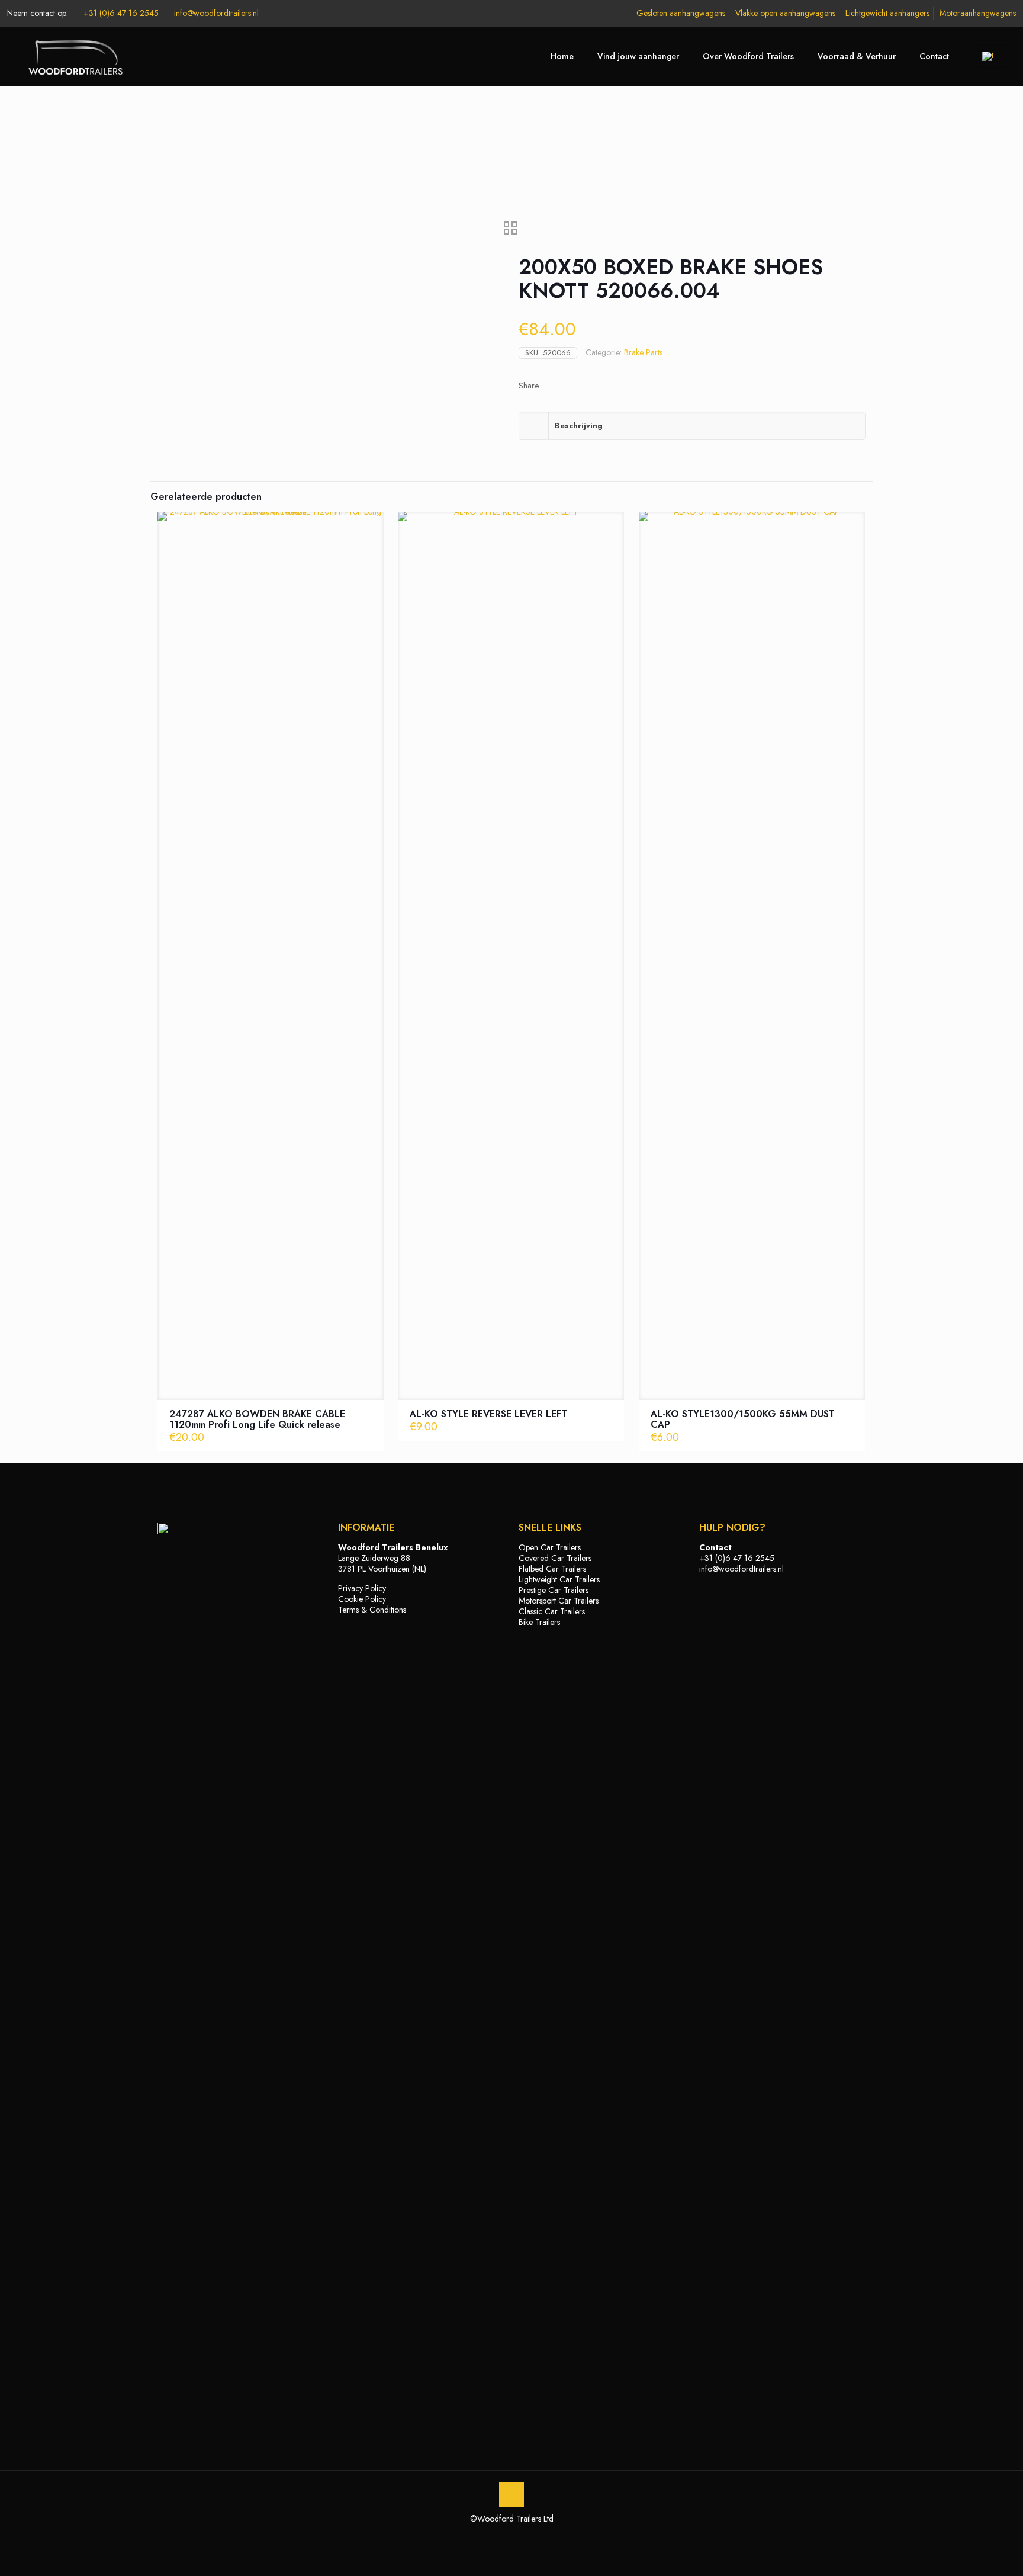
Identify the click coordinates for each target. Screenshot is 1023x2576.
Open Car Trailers (550, 1547)
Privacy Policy (362, 1588)
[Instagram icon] (524, 2535)
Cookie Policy (362, 1599)
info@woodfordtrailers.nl (216, 13)
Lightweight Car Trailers (559, 1579)
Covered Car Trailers (555, 1558)
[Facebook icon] (499, 2535)
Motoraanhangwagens (978, 13)
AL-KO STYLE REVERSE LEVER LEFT (488, 1414)
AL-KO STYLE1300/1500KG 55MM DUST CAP (743, 1419)
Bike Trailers (539, 1622)
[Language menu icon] (992, 56)
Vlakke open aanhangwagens (785, 13)
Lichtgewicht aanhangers (887, 13)
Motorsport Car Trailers (559, 1601)
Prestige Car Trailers (554, 1590)
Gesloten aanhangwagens (681, 13)
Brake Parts (643, 352)
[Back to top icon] (511, 2495)
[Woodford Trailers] (71, 56)
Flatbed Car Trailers (552, 1569)
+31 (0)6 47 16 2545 (121, 13)
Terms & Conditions (372, 1610)
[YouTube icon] (512, 2535)
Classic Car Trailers (552, 1611)
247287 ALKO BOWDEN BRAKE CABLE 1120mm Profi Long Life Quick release (257, 1419)
